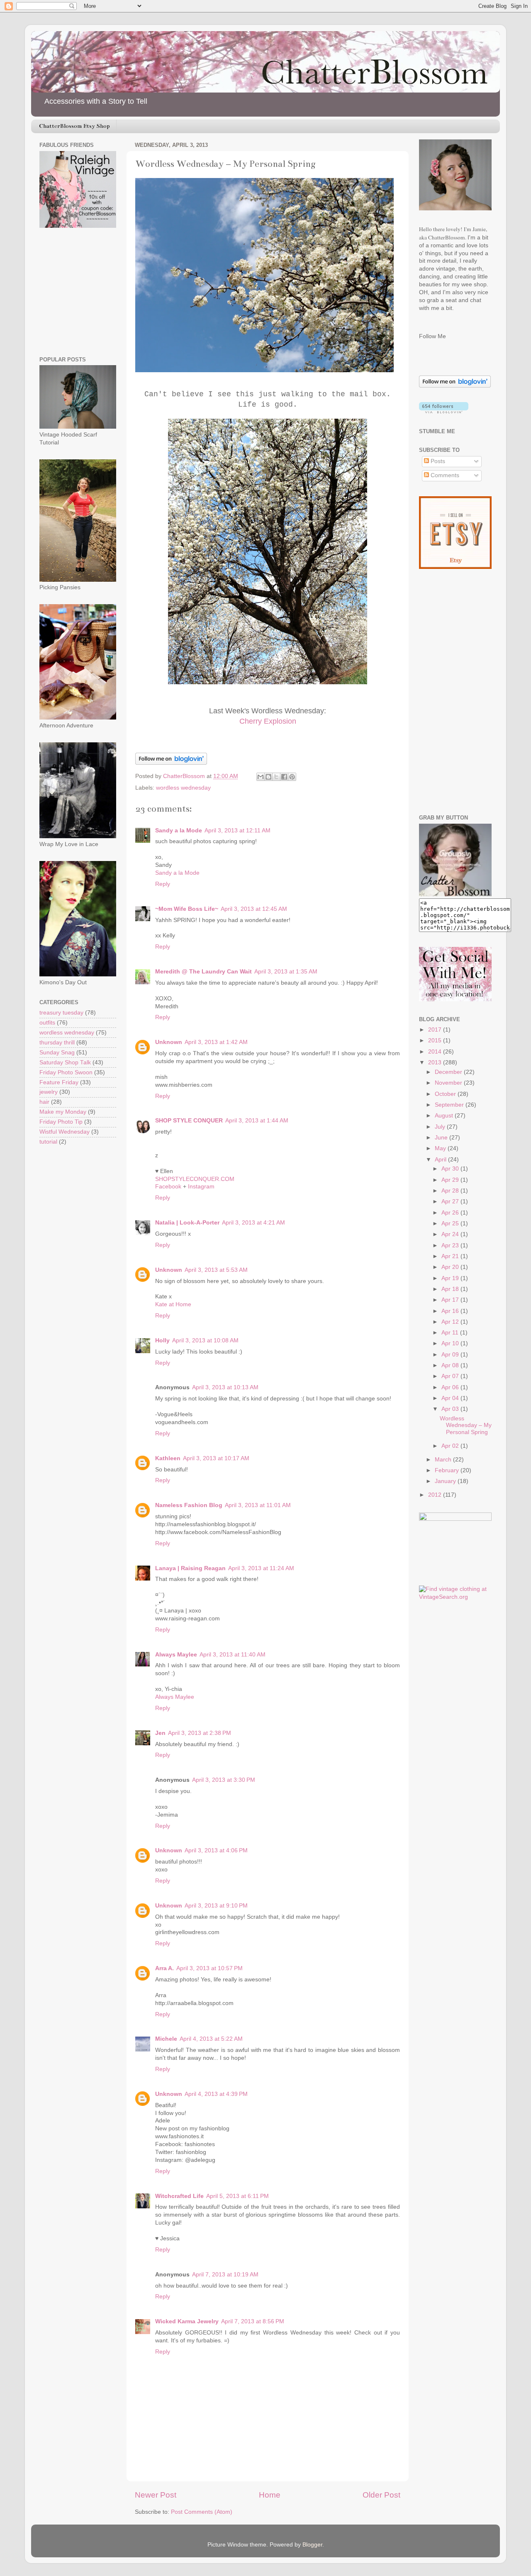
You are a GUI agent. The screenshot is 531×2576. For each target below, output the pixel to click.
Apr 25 (451, 1223)
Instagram (201, 1187)
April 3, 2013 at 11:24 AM (261, 1568)
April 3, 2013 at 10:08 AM (205, 1340)
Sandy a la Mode (179, 831)
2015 (436, 1040)
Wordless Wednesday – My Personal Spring (466, 1425)
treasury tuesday (61, 1013)
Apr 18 (451, 1289)
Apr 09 (451, 1355)
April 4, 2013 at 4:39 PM (216, 2094)
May (441, 1148)
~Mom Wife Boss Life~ (187, 909)
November (449, 1083)
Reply (163, 884)
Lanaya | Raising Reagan (190, 1568)
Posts (437, 461)
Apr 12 (451, 1322)
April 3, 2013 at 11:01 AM (258, 1505)
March (444, 1460)
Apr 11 (451, 1333)
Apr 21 (451, 1256)
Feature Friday (59, 1082)
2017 (436, 1030)
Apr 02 (451, 1446)
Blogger (312, 2545)
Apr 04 (451, 1398)
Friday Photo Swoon (66, 1072)
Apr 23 (451, 1245)
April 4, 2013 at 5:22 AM (211, 2039)
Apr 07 (451, 1376)
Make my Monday (63, 1112)
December (449, 1072)
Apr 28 (451, 1191)
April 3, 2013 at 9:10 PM (216, 1906)
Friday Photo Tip (61, 1122)
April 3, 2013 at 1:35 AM (286, 972)
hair (44, 1102)
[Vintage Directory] (455, 1519)
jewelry (49, 1092)
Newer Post (156, 2495)
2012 (436, 1495)
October (446, 1094)
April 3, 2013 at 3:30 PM (224, 1780)
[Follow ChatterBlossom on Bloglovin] (171, 763)
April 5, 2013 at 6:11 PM (237, 2196)
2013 (436, 1062)
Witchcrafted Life (179, 2196)
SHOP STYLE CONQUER (189, 1121)
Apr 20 (451, 1267)
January (446, 1481)
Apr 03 (451, 1409)
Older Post (381, 2495)
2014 (436, 1052)
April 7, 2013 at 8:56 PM (253, 2321)
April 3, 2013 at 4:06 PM (216, 1850)
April (441, 1160)
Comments (444, 475)
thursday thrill (57, 1043)
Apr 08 (451, 1365)
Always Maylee (176, 1655)
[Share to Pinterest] (292, 777)
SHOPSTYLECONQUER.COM (195, 1179)
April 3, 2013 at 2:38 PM (200, 1733)
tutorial (48, 1142)
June (442, 1138)
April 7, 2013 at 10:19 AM (225, 2275)
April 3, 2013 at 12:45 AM (254, 909)
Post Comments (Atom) (202, 2512)
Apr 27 (451, 1201)
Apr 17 (451, 1300)
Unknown (169, 1042)
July (441, 1127)
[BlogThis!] (268, 777)
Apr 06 (451, 1387)
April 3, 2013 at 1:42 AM (216, 1042)
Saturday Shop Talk (65, 1062)
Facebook (169, 1187)
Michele (166, 2039)
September (450, 1105)
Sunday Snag (57, 1053)
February (448, 1470)
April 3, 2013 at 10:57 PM (209, 1968)
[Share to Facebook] (284, 777)
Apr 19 (451, 1278)
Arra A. (164, 1968)
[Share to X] (276, 777)
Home (270, 2495)
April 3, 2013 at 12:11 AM (237, 831)
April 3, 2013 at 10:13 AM (225, 1387)
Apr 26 (451, 1213)
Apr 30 (451, 1169)
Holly (162, 1340)
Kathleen (168, 1458)
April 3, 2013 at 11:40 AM (233, 1655)
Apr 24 (451, 1234)
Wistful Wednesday (65, 1132)
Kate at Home (173, 1304)
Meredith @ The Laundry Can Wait (203, 972)
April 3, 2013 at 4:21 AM (253, 1223)
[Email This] (261, 777)
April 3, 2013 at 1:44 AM (257, 1121)
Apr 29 (451, 1180)
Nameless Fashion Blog (189, 1505)
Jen (160, 1733)
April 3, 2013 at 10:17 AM (216, 1458)
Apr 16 (451, 1311)
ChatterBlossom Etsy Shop (74, 126)
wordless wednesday (183, 788)
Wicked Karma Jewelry (187, 2321)
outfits (47, 1023)
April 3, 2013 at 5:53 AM (216, 1270)
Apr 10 (451, 1343)
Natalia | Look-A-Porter (187, 1223)
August (445, 1116)
